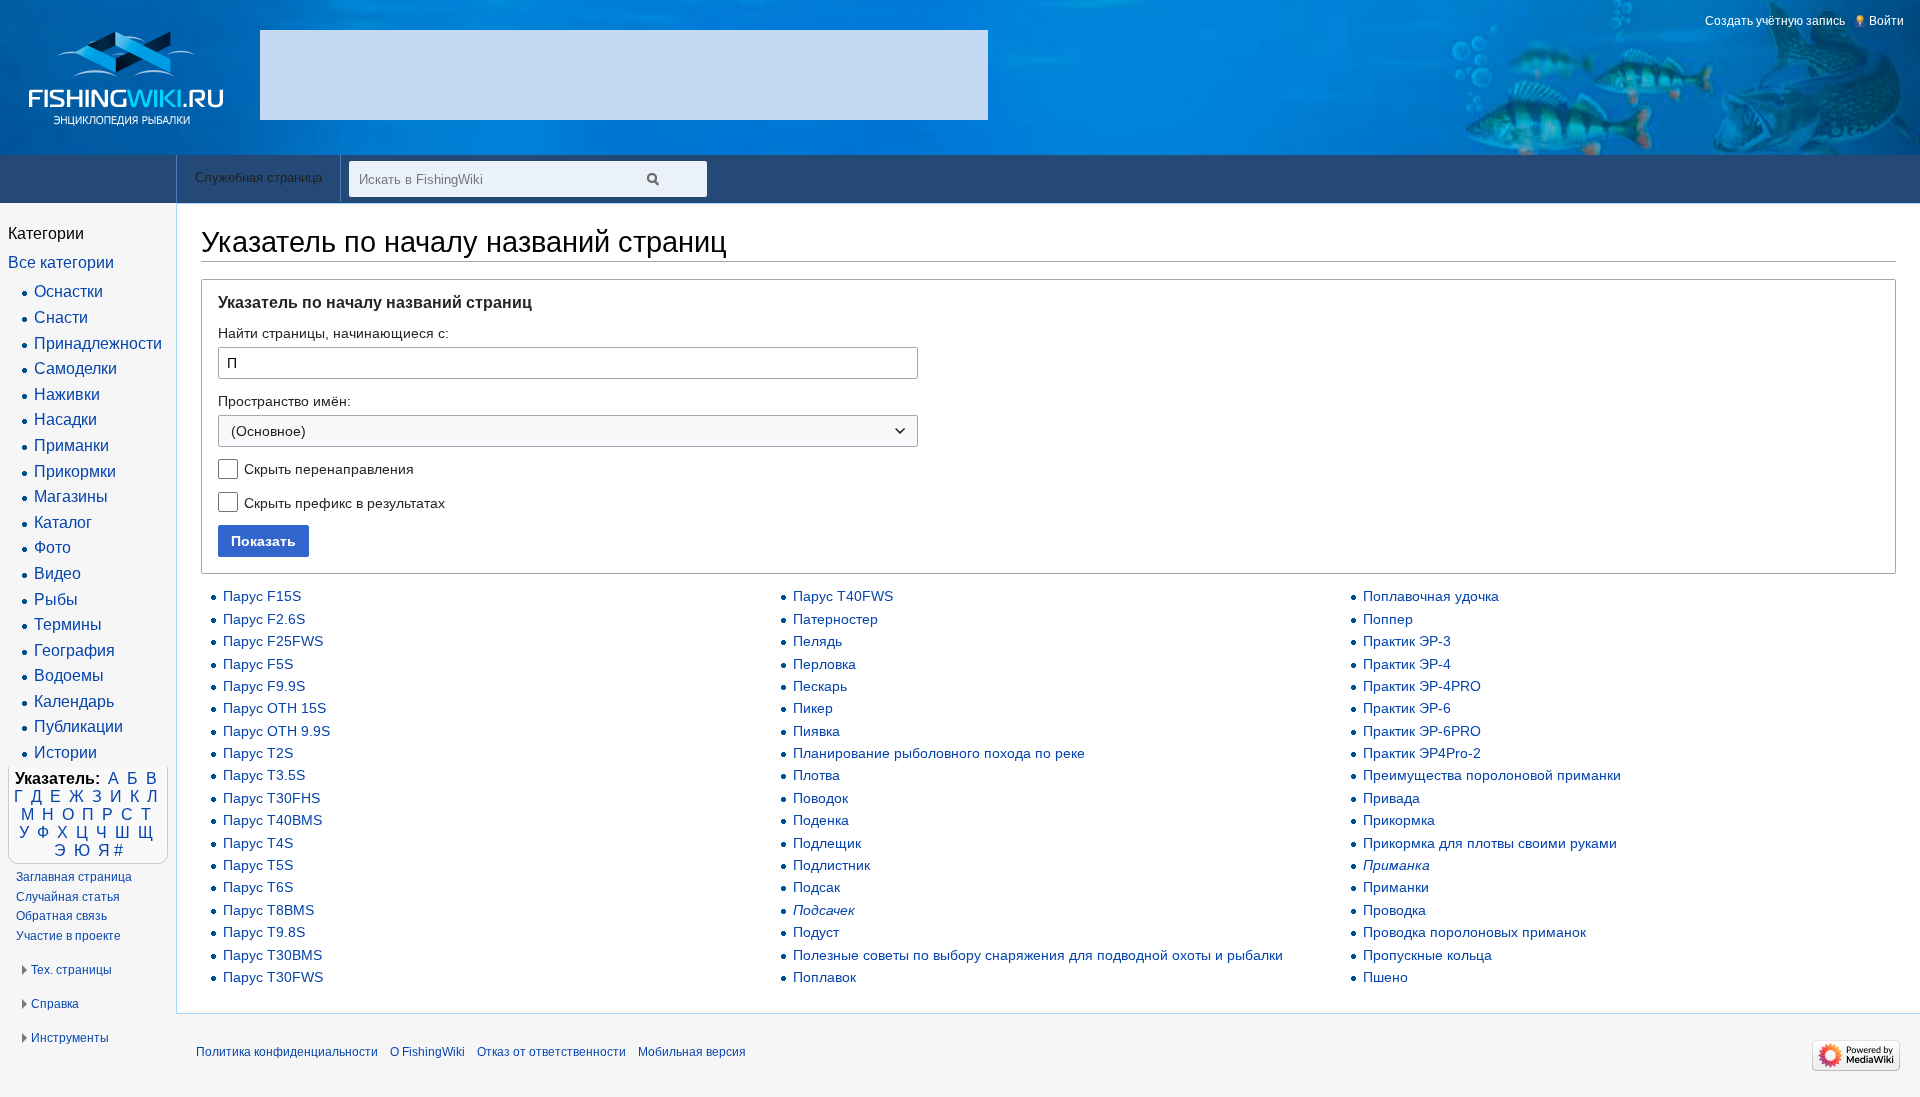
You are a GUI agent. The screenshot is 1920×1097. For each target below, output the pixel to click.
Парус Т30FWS (273, 977)
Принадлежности (98, 343)
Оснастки (68, 291)
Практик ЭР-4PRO (1422, 686)
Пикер (813, 708)
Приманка (1396, 865)
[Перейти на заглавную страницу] (126, 78)
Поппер (1388, 619)
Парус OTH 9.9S (276, 731)
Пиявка (816, 731)
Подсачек (824, 910)
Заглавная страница (74, 877)
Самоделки (75, 368)
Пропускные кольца (1427, 955)
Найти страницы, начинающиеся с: (333, 333)
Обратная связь (61, 916)
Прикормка (1399, 820)
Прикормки (75, 471)
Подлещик (827, 843)
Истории (65, 752)
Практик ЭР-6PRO (1422, 731)
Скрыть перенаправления (329, 469)
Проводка (1394, 910)
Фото (52, 547)
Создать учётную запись (1775, 21)
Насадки (65, 419)
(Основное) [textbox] (268, 431)
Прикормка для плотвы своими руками (1490, 843)
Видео (57, 573)
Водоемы (69, 675)
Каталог (63, 522)
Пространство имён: (284, 401)
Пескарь (820, 686)
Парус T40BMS (272, 820)
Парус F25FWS (273, 641)
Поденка (821, 820)
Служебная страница (258, 177)
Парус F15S (262, 596)
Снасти (61, 317)
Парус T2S (258, 753)
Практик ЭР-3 (1407, 641)
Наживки (67, 394)
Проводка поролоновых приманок (1474, 932)
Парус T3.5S (264, 775)
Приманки (1396, 887)
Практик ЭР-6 (1407, 708)
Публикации (78, 726)
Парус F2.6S (264, 619)
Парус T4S (258, 843)
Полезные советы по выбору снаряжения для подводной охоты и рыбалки (1038, 955)
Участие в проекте (68, 936)
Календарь (74, 701)
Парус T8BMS (268, 910)
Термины (68, 624)
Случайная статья (68, 897)
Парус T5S (258, 865)
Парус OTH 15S (274, 708)
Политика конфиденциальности (287, 1052)
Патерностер (835, 619)
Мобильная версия (692, 1052)
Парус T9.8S (264, 932)
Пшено (1385, 977)
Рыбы (56, 599)
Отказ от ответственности (551, 1052)
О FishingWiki (427, 1052)
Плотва (816, 775)
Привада (1391, 798)
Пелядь (817, 641)
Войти (1886, 21)
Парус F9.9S (264, 686)
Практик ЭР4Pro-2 (1422, 753)
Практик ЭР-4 (1407, 664)
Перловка (824, 664)
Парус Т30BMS (272, 955)
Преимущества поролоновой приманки (1492, 775)
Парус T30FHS (271, 798)
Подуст (816, 932)
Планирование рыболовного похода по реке (939, 753)
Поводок (820, 798)
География (74, 650)
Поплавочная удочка (1431, 596)
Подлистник (831, 865)
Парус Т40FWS (843, 596)
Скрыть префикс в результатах (344, 503)
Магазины (71, 496)
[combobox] (568, 431)
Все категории (61, 262)
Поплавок (824, 977)
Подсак (816, 887)
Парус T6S (258, 887)
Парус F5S (258, 664)
